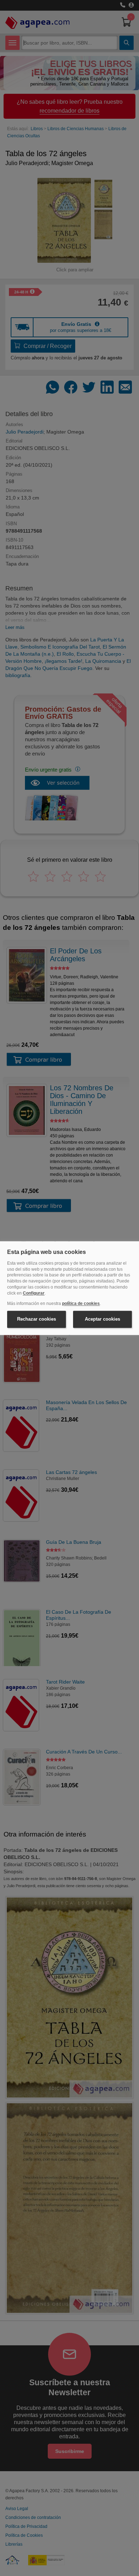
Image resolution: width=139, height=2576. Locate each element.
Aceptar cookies (102, 1319)
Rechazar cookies (37, 1319)
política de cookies (81, 1304)
